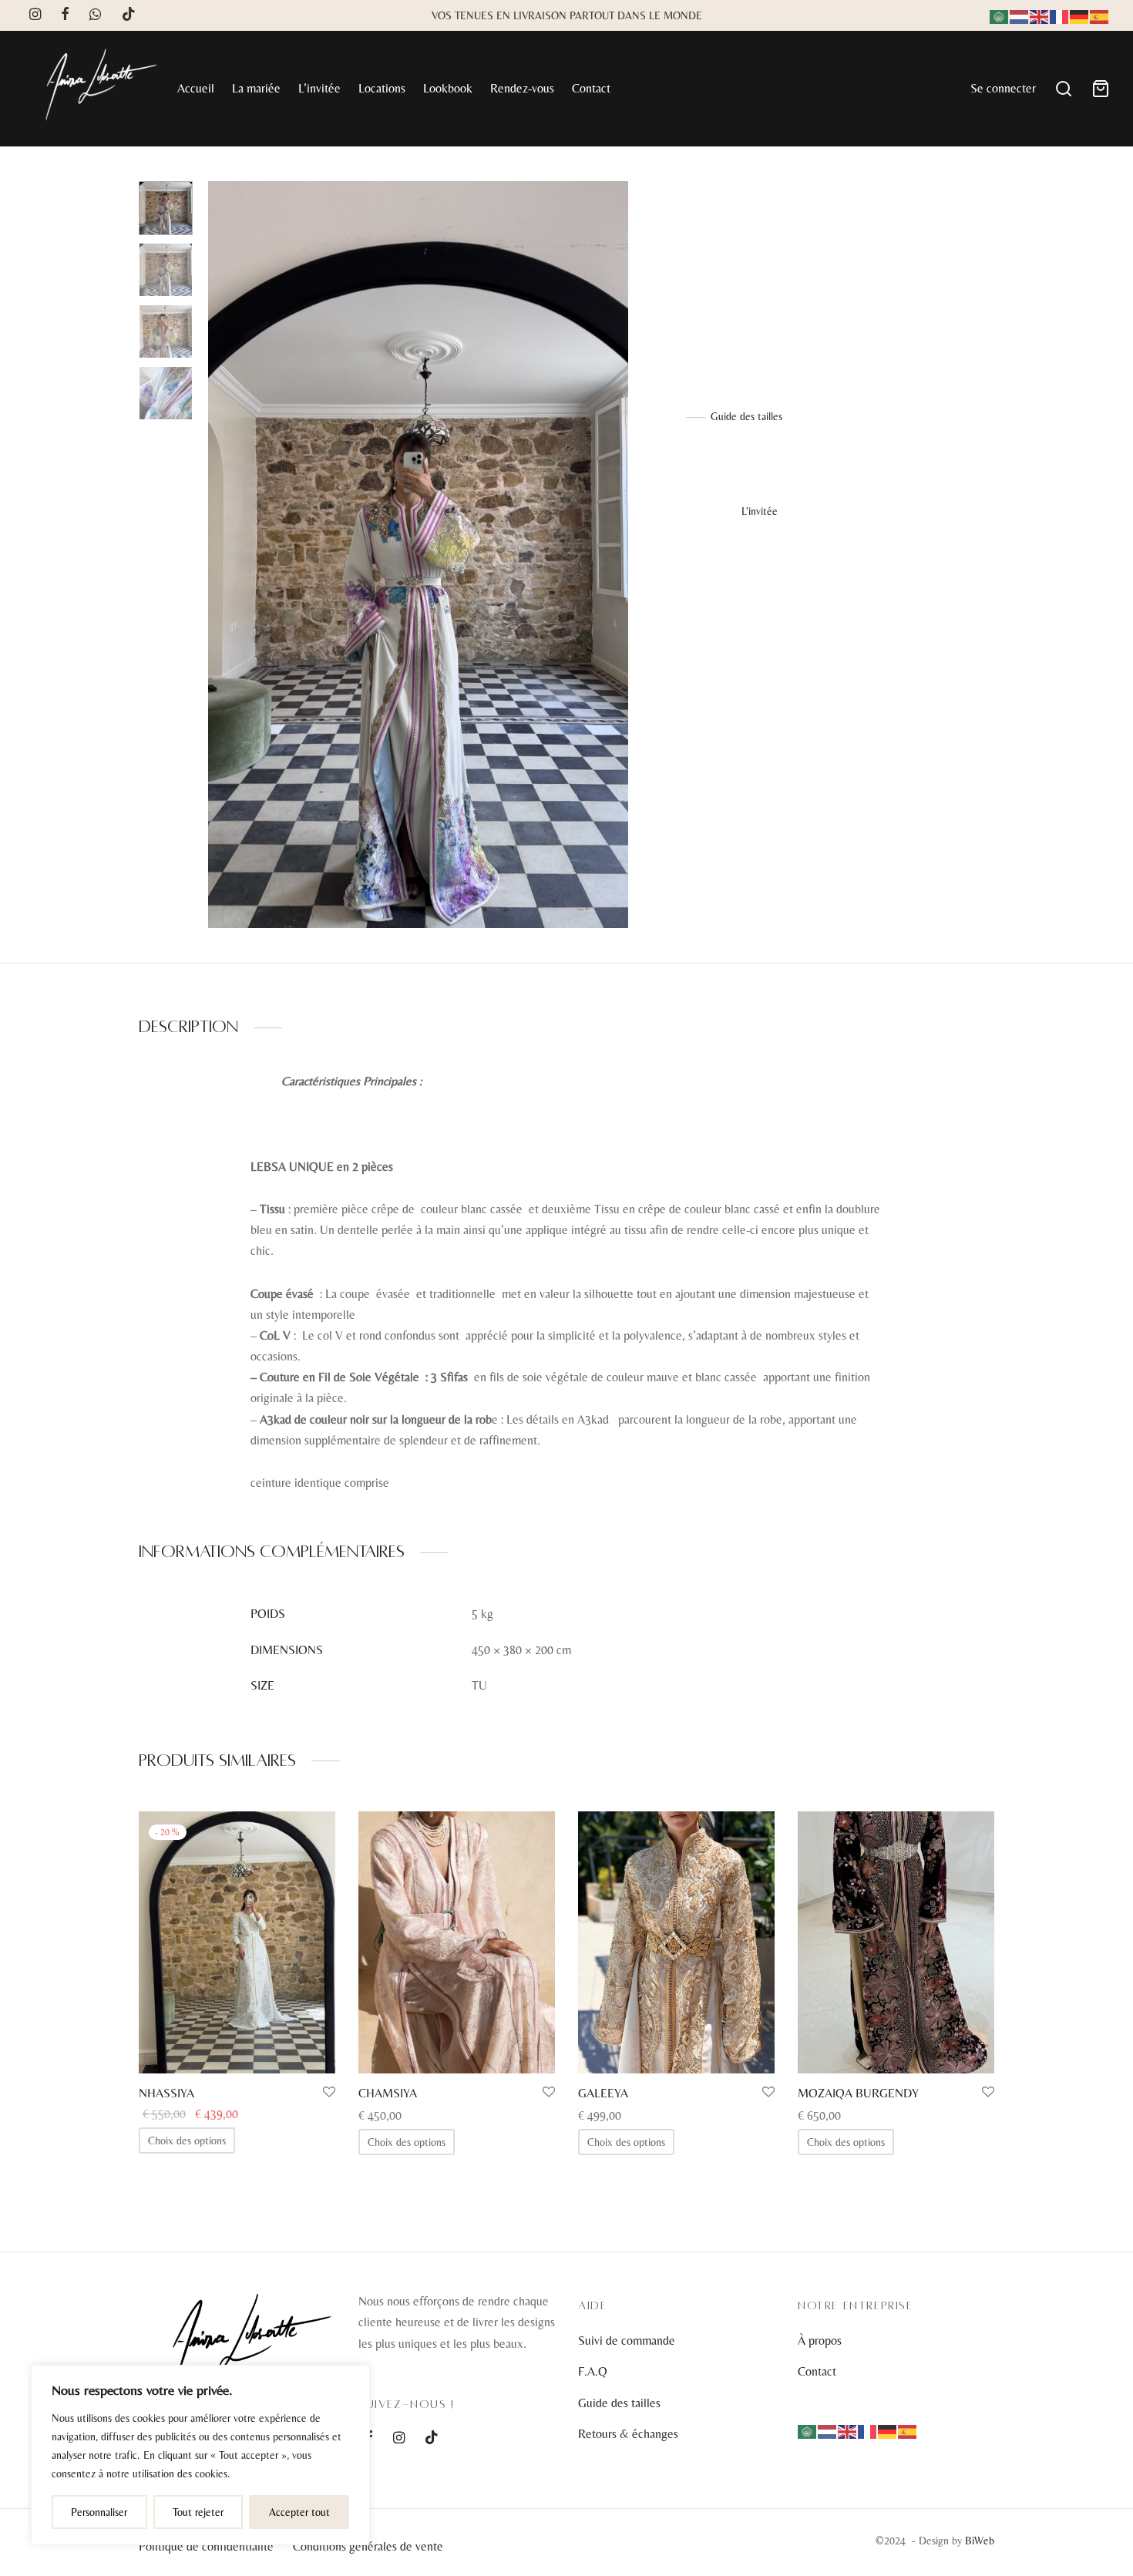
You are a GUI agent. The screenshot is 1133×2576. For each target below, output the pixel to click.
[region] (200, 2455)
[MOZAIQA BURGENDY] (896, 1942)
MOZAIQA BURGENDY (858, 2093)
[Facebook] (65, 15)
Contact (591, 88)
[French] (1060, 15)
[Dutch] (1020, 15)
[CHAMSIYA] (457, 1942)
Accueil (196, 88)
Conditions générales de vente (368, 2546)
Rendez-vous (522, 88)
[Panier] (1101, 89)
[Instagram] (35, 15)
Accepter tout (299, 2512)
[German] (1080, 15)
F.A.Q (593, 2371)
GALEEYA (603, 2093)
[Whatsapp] (95, 15)
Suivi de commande (627, 2341)
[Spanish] (1100, 15)
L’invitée (319, 88)
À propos (820, 2341)
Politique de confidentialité (206, 2546)
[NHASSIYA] (237, 1942)
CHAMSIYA (388, 2093)
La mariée (256, 88)
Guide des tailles (746, 416)
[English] (1040, 15)
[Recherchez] (1064, 89)
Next (613, 554)
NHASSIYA (166, 2093)
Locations (382, 88)
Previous (224, 554)
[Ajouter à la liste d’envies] (329, 2093)
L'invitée (750, 213)
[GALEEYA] (676, 1942)
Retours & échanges (628, 2434)
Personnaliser (99, 2512)
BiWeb (980, 2541)
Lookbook (448, 88)
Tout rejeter (198, 2512)
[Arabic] (1000, 15)
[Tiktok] (129, 15)
